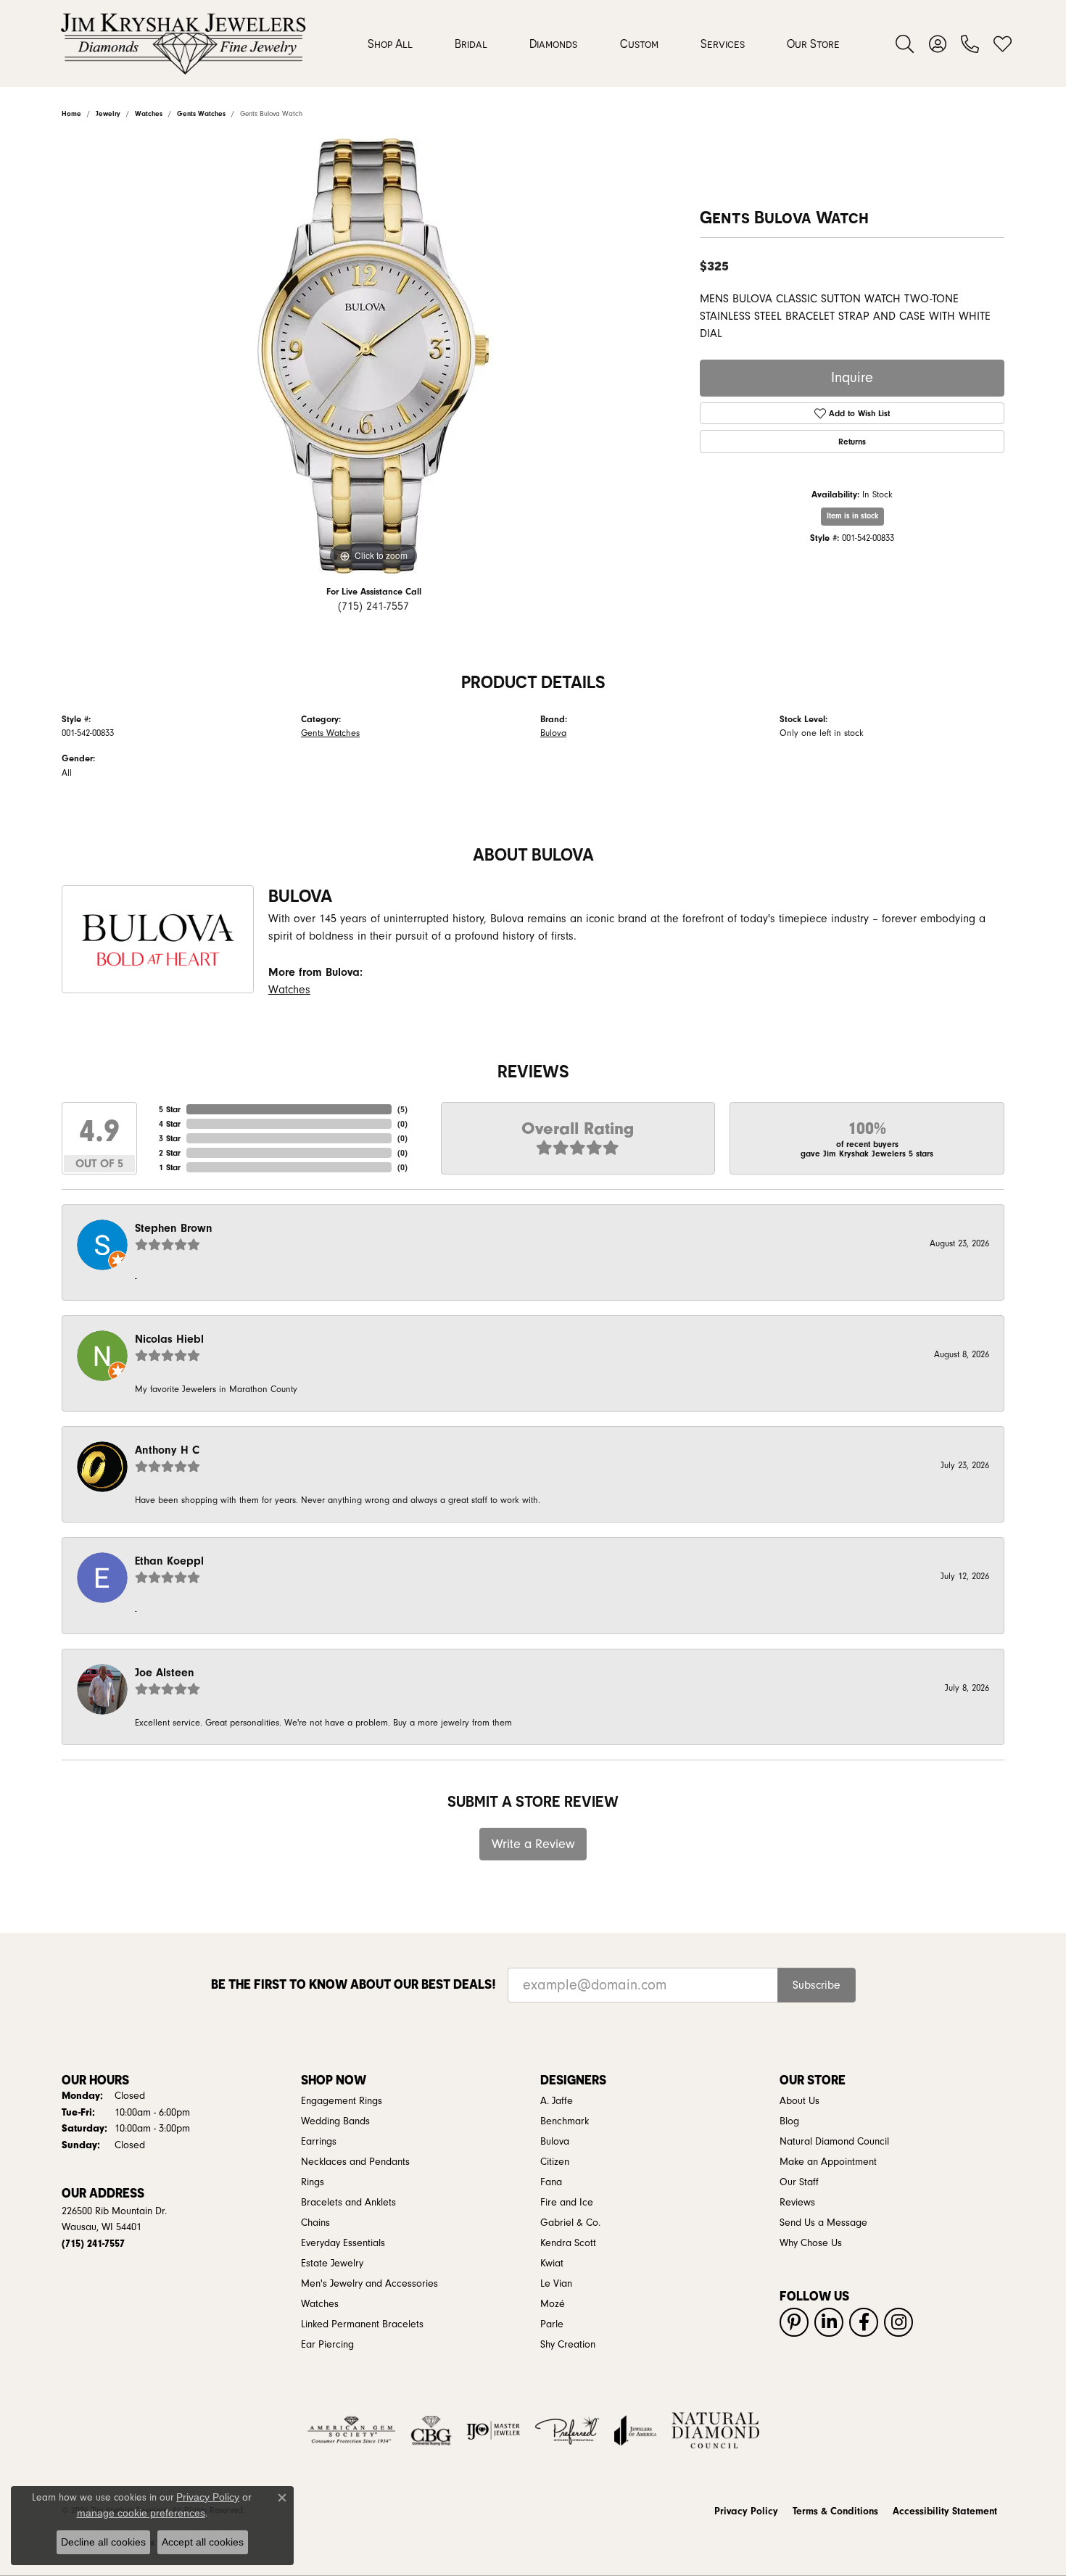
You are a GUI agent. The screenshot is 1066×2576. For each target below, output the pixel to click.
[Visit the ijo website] (493, 2430)
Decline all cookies (103, 2542)
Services (723, 44)
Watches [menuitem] (320, 2304)
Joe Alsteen (165, 1673)
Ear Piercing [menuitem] (327, 2345)
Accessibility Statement (945, 2511)
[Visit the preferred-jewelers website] (567, 2430)
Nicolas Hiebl (169, 1339)
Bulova (553, 733)
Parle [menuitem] (552, 2324)
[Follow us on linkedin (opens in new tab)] (829, 2322)
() (402, 1109)
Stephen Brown (174, 1228)
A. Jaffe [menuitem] (557, 2101)
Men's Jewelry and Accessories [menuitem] (369, 2284)
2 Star (170, 1153)
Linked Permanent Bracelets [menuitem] (362, 2324)
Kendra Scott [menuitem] (568, 2243)
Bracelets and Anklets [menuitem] (348, 2203)
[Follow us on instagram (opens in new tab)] (898, 2322)
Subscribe (817, 1985)
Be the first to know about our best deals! (354, 1984)
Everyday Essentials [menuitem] (343, 2243)
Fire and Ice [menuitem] (567, 2203)
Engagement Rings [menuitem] (342, 2101)
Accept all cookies (203, 2542)
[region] (373, 356)
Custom (639, 44)
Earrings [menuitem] (319, 2142)
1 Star (170, 1167)
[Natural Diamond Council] (715, 2430)
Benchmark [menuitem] (565, 2121)
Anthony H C (167, 1450)
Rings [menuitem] (313, 2182)
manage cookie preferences (141, 2513)
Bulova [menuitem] (555, 2142)
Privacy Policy (746, 2511)
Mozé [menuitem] (553, 2304)
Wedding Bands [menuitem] (335, 2121)
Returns (852, 442)
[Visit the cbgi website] (431, 2430)
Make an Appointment (828, 2162)
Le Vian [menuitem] (556, 2284)
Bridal (471, 44)
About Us (799, 2101)
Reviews (797, 2203)
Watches (289, 990)
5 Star (170, 1109)
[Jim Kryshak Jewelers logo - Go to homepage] (183, 44)
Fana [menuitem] (551, 2182)
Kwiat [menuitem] (552, 2264)
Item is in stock (852, 516)
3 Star (170, 1138)
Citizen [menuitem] (555, 2162)
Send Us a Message (823, 2223)
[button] (905, 44)
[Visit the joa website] (635, 2430)
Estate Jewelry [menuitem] (332, 2264)
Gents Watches (330, 733)
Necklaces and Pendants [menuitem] (355, 2162)
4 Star (170, 1124)
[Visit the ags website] (351, 2430)
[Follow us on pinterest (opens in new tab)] (794, 2322)
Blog (789, 2121)
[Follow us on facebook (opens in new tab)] (864, 2322)
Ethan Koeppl (169, 1561)
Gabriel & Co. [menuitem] (570, 2223)
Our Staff (799, 2182)
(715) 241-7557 (373, 606)
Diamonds (553, 44)
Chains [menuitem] (315, 2223)
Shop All (390, 44)
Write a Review (533, 1844)
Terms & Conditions (835, 2511)
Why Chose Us (811, 2243)
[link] (970, 44)
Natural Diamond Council (834, 2142)
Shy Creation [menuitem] (568, 2345)
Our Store (813, 44)
